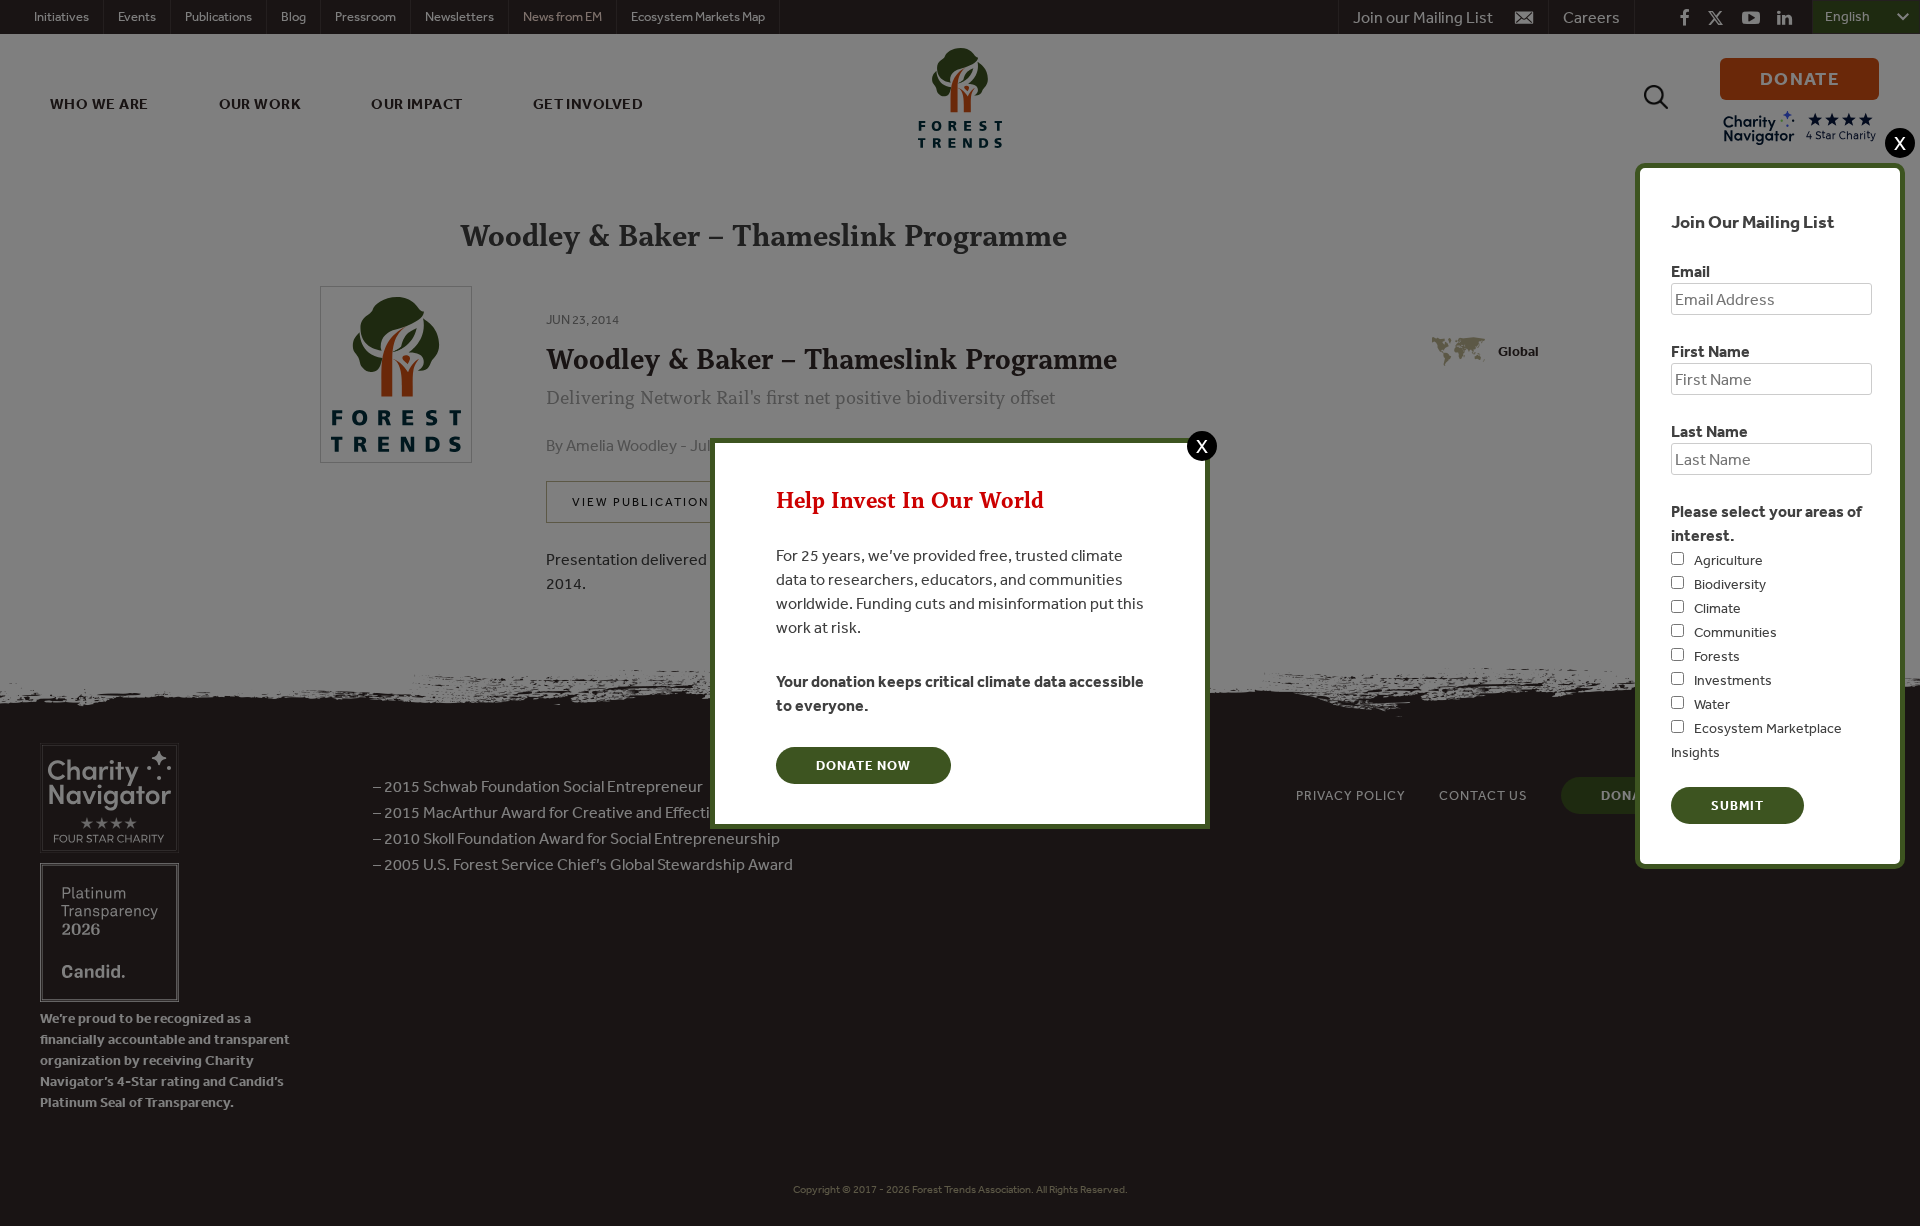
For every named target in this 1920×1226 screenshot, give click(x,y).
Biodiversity (1730, 584)
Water (1712, 704)
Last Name (1709, 431)
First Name (1710, 351)
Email (1690, 271)
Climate (1717, 608)
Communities (1735, 632)
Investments (1733, 680)
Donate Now (863, 765)
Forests (1717, 656)
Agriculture (1728, 560)
